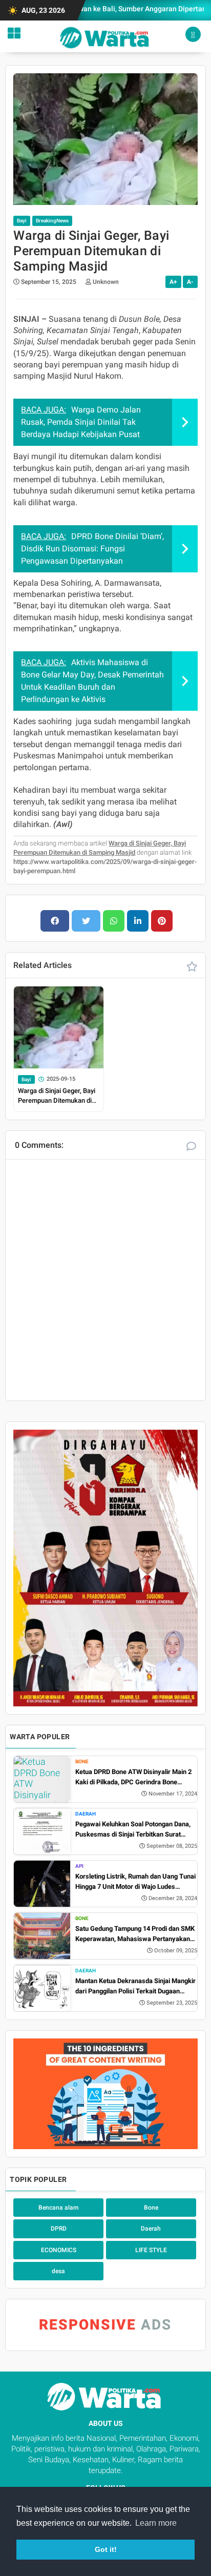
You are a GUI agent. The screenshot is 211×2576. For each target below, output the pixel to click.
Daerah (86, 1814)
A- (190, 282)
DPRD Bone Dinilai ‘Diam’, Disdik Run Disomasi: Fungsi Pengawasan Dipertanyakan (92, 549)
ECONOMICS (59, 2250)
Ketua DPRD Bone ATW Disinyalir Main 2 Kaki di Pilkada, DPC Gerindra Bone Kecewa (133, 1777)
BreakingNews (52, 221)
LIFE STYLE (151, 2250)
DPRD (59, 2229)
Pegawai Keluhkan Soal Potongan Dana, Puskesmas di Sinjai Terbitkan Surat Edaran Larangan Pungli (133, 1830)
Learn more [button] (156, 2523)
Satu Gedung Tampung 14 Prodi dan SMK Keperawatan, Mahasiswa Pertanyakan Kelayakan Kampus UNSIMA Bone (135, 1934)
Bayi (22, 221)
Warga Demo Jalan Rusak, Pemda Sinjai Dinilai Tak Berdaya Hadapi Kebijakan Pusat (81, 422)
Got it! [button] (106, 2549)
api (79, 1866)
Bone (82, 1761)
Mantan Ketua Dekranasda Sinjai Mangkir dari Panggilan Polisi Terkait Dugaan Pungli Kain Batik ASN (135, 1986)
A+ (173, 282)
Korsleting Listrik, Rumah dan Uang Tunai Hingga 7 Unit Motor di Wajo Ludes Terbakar (135, 1882)
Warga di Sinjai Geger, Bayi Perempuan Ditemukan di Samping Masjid (57, 1096)
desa (58, 2271)
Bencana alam (58, 2208)
